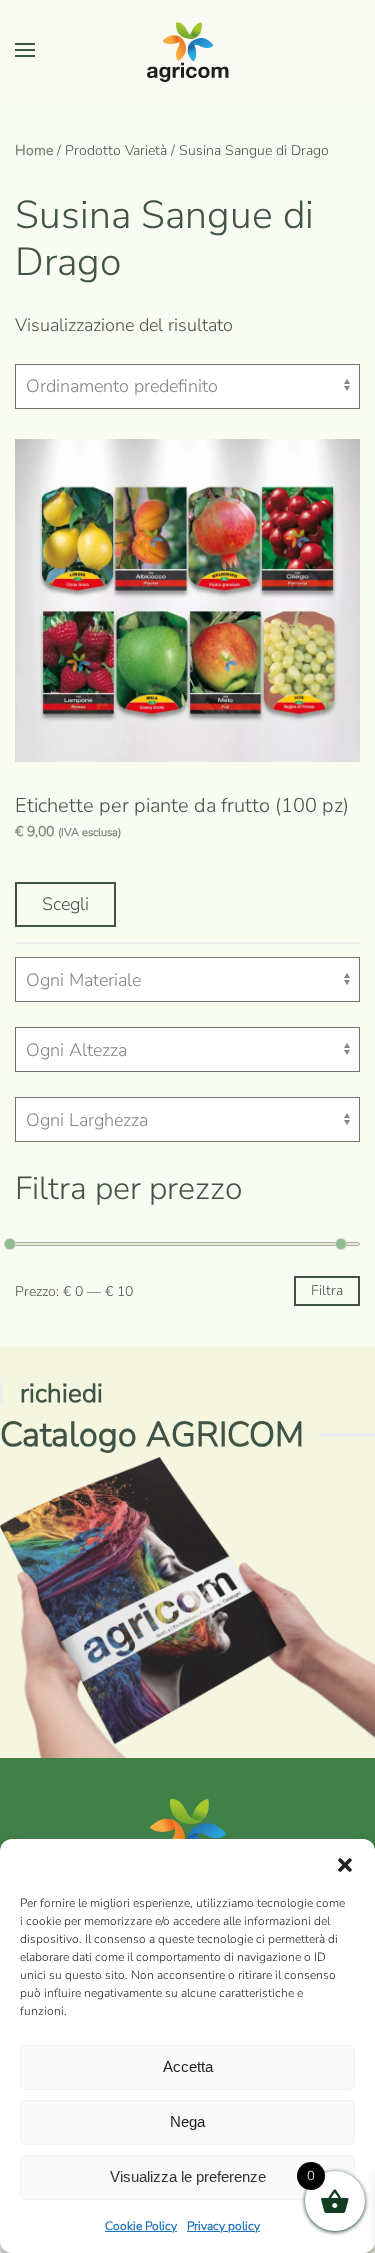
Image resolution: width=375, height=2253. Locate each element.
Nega (187, 2121)
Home (34, 150)
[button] (345, 1864)
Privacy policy (223, 2226)
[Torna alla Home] (188, 50)
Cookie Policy (141, 2226)
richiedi (61, 1393)
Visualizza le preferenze (188, 2176)
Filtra (327, 1290)
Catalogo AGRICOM (152, 1434)
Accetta (188, 2066)
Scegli (65, 904)
